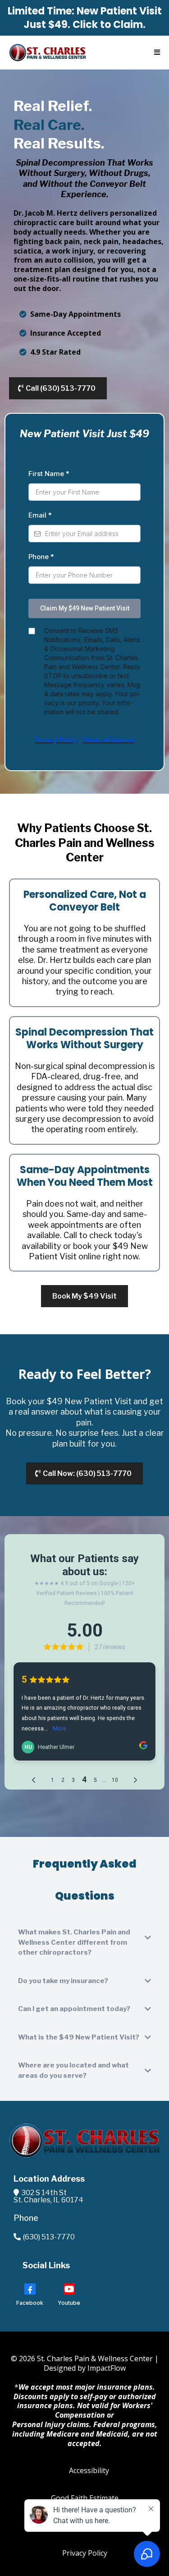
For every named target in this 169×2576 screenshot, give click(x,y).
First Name (49, 474)
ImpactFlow (107, 2368)
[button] (156, 53)
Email (40, 515)
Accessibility (89, 2470)
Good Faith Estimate (85, 2498)
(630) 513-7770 (49, 2237)
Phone (41, 557)
